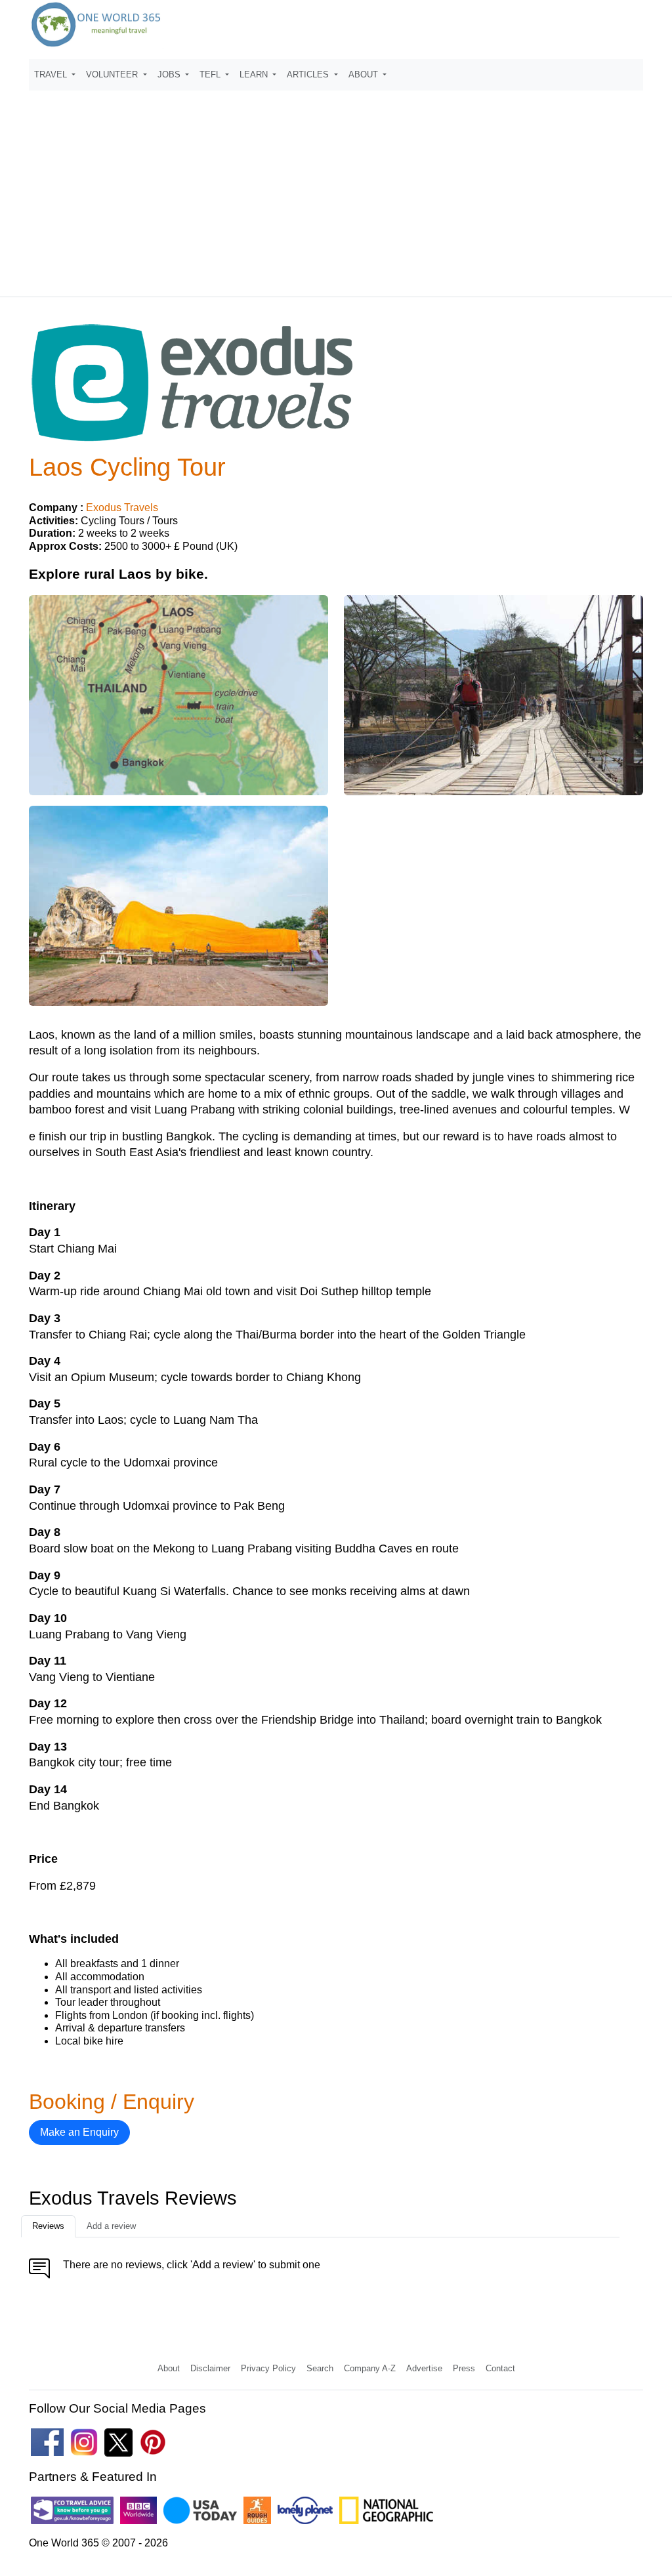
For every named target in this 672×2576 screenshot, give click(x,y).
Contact (500, 2368)
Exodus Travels (122, 508)
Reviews (48, 2226)
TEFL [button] (211, 74)
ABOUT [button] (365, 74)
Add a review (111, 2226)
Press (464, 2368)
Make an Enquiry (79, 2132)
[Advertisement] (336, 188)
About (169, 2368)
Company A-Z (370, 2368)
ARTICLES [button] (309, 74)
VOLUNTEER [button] (113, 74)
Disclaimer (210, 2368)
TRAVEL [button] (52, 74)
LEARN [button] (255, 74)
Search (320, 2368)
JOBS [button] (170, 74)
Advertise (424, 2368)
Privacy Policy (268, 2368)
